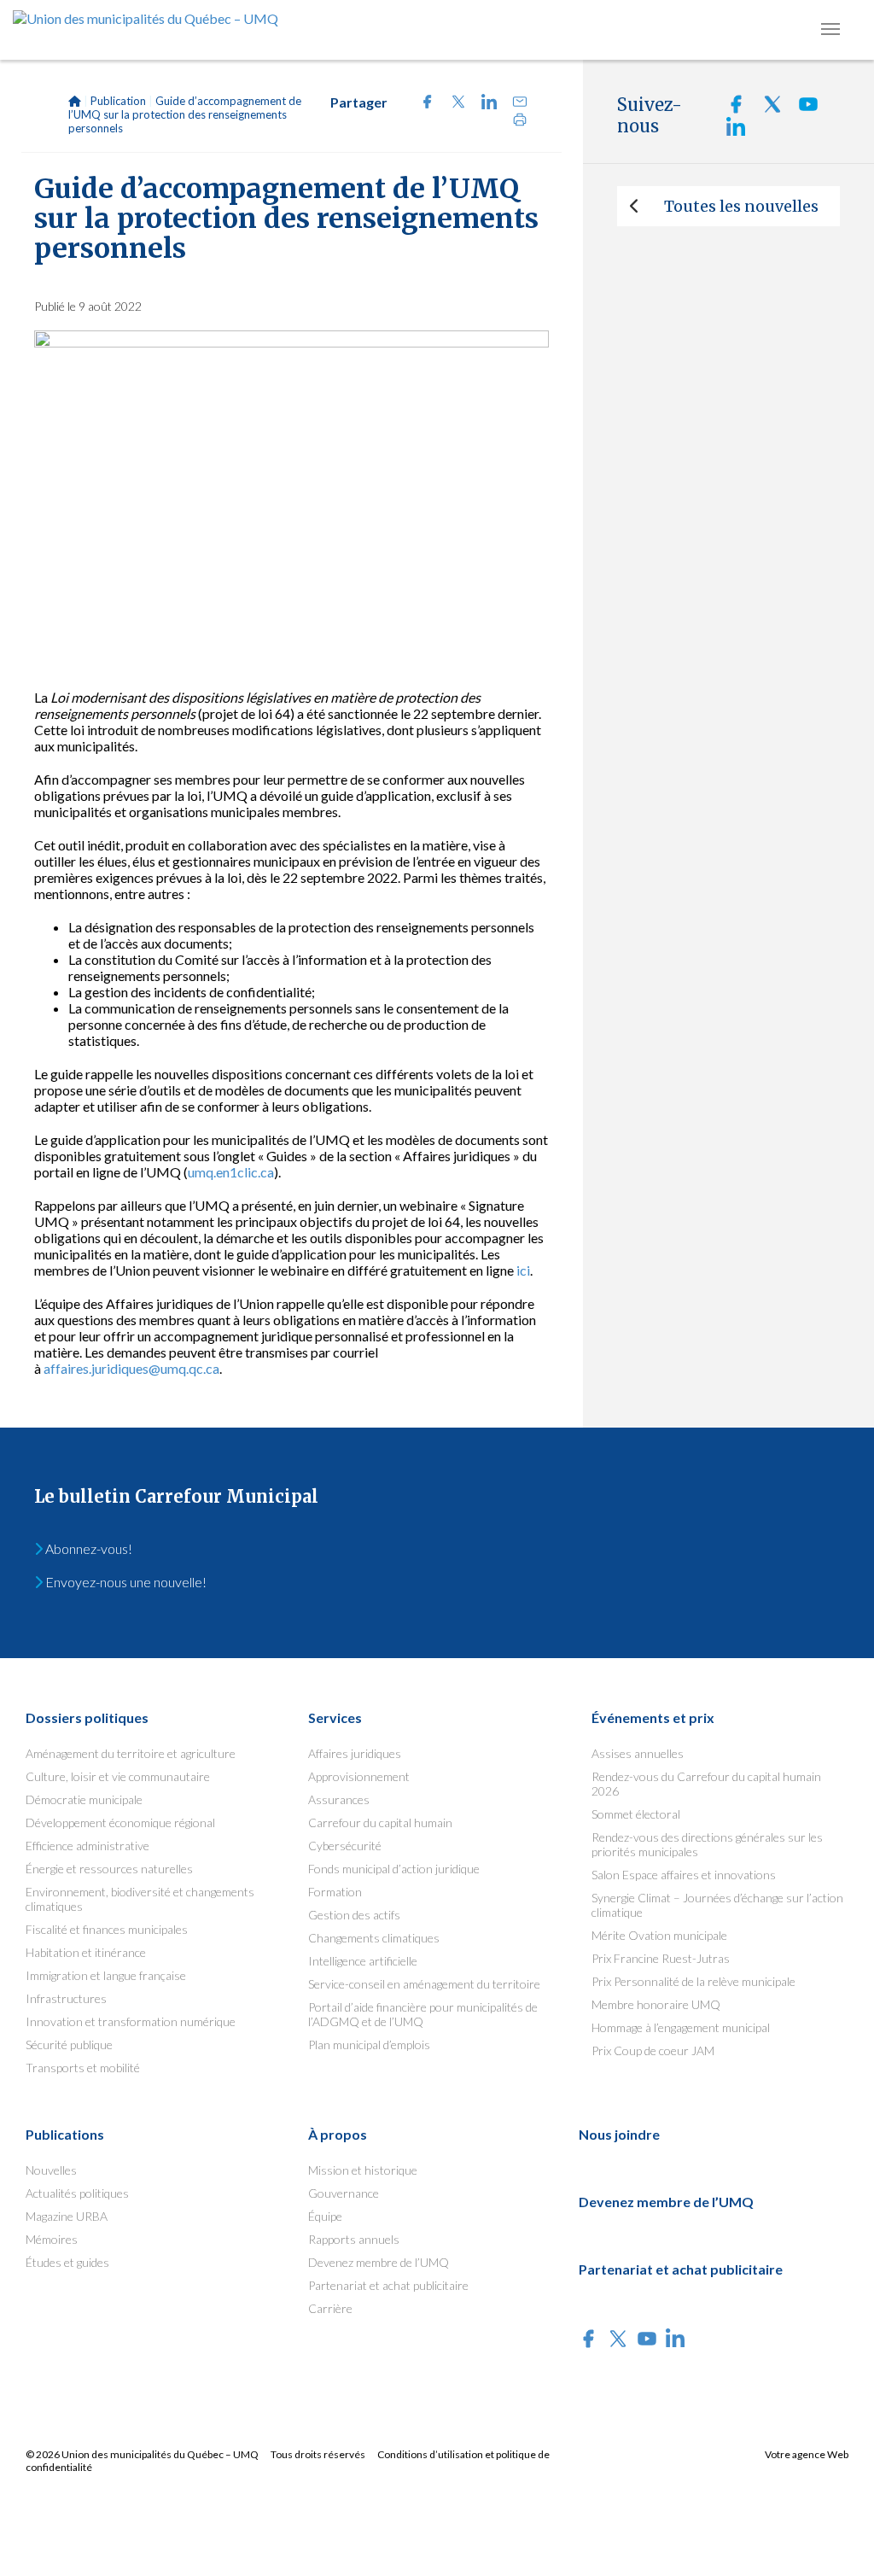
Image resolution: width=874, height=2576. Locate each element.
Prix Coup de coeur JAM (653, 2050)
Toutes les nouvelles (741, 206)
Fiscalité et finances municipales (107, 1929)
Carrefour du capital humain (380, 1822)
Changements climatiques (374, 1938)
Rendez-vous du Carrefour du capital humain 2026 (706, 1784)
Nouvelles (51, 2170)
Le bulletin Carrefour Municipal (176, 1496)
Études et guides (67, 2262)
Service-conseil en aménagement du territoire (424, 1984)
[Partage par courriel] (513, 104)
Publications (65, 2134)
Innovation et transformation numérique (131, 2021)
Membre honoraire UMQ (656, 2004)
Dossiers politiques (87, 1717)
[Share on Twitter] (453, 104)
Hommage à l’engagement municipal (681, 2027)
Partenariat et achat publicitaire (388, 2285)
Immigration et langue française (106, 1975)
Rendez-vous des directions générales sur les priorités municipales (707, 1844)
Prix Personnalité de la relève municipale (693, 1981)
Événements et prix (653, 1717)
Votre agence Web (807, 2454)
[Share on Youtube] (802, 109)
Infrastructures (66, 1998)
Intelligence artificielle (363, 1961)
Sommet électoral (636, 1814)
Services (335, 1717)
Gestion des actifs (354, 1915)
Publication (118, 101)
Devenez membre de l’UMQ (379, 2262)
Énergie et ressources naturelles (109, 1869)
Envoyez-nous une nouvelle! (125, 1582)
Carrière (330, 2308)
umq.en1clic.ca (231, 1172)
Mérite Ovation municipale (659, 1935)
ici (523, 1270)
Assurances (339, 1799)
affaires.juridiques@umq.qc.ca (131, 1368)
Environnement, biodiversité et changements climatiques (140, 1899)
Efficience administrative (87, 1846)
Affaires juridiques (355, 1753)
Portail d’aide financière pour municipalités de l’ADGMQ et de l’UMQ (423, 2014)
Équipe (325, 2216)
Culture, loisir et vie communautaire (118, 1776)
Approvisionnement (359, 1776)
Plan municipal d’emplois (369, 2044)
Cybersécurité (345, 1846)
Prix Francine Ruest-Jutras (661, 1958)
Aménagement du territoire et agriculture (131, 1753)
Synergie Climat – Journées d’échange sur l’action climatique (717, 1905)
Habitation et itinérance (86, 1952)
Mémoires (52, 2239)
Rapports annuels (354, 2239)
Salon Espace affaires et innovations (684, 1875)
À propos (338, 2134)
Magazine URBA (67, 2216)
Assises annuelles (638, 1753)
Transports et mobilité (83, 2068)
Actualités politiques (77, 2193)
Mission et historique (363, 2170)
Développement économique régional (120, 1822)
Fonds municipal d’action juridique (394, 1869)
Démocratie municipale (84, 1799)
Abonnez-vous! (87, 1548)
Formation (335, 1892)
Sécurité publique (69, 2044)
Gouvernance (344, 2193)
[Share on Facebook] (422, 104)
